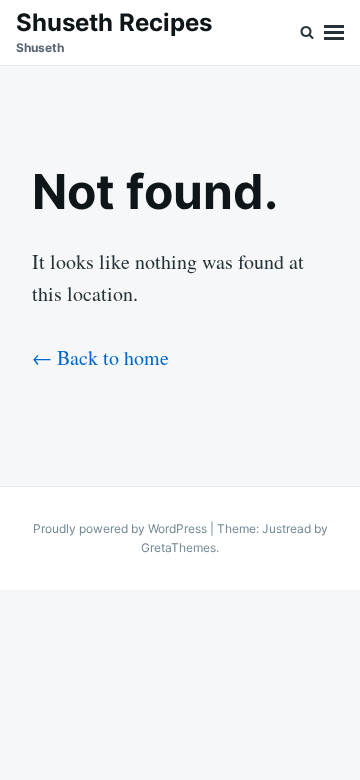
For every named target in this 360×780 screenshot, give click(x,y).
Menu (334, 32)
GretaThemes (178, 547)
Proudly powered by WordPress (121, 528)
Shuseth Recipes (114, 22)
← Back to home (100, 357)
